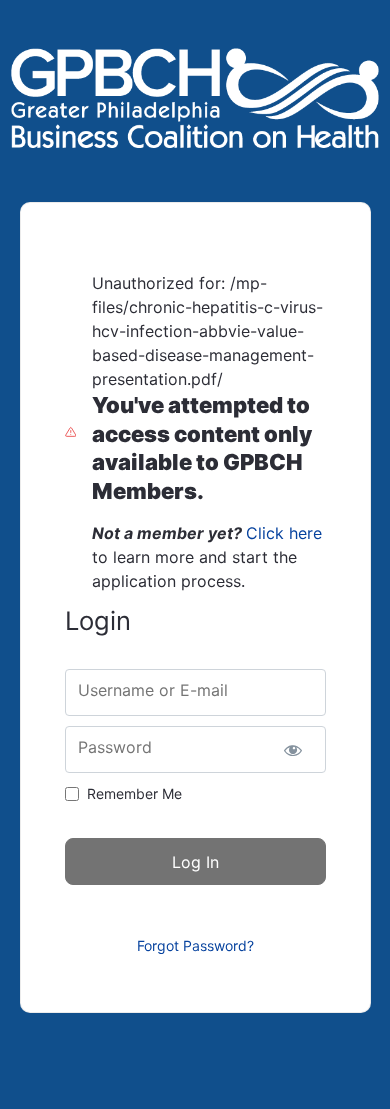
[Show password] (293, 749)
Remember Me (134, 793)
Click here (284, 533)
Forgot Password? (195, 945)
